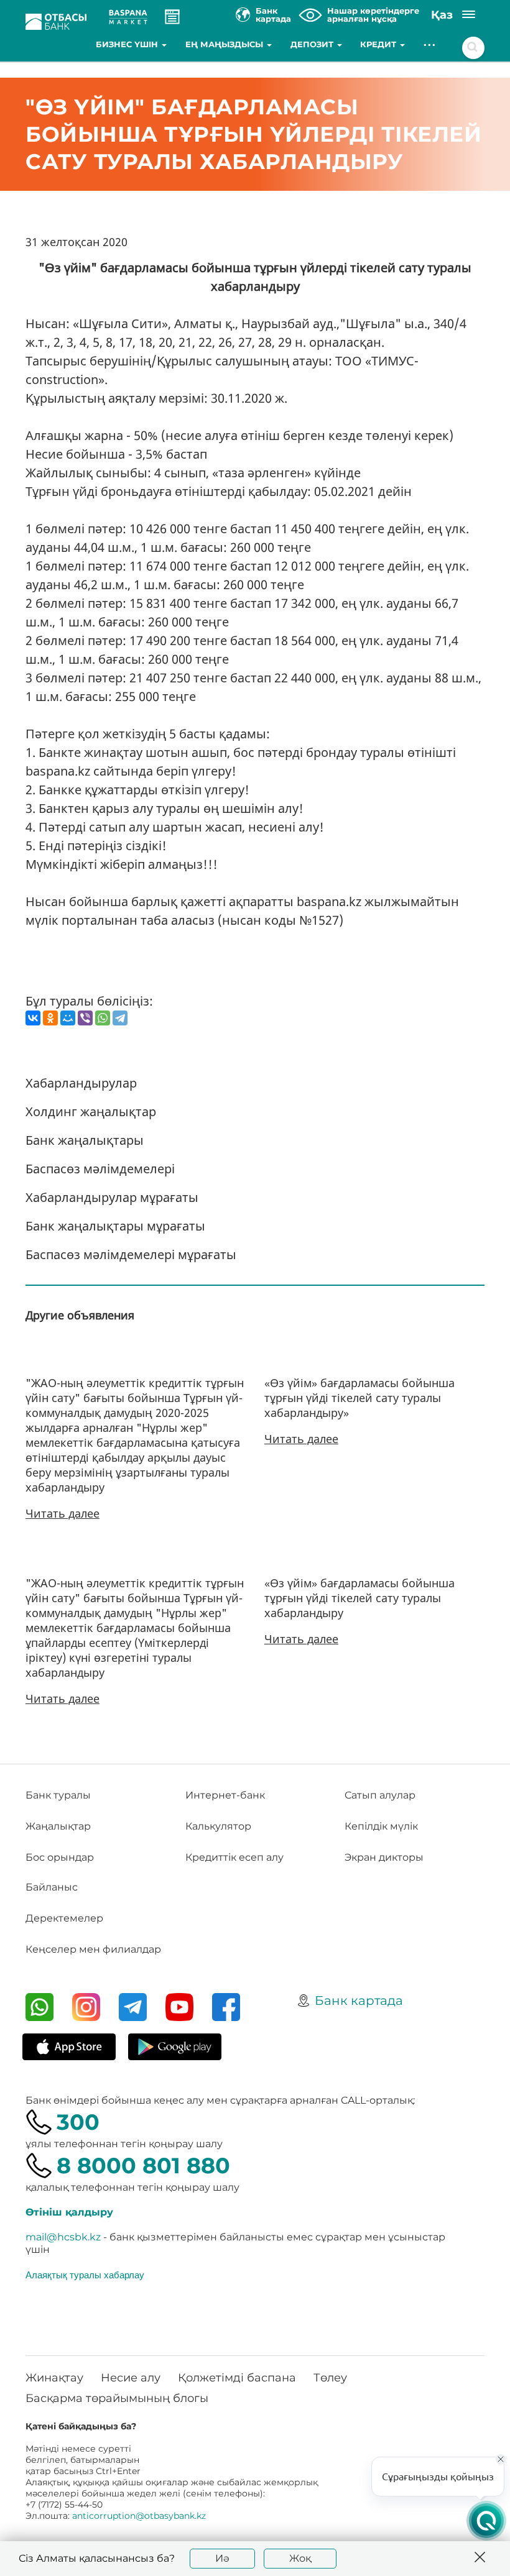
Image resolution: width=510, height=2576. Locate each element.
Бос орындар (60, 1857)
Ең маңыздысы (225, 44)
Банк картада (359, 2001)
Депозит (313, 44)
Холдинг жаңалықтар (91, 1112)
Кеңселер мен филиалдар (93, 1949)
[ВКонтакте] (33, 1018)
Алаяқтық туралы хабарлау (85, 2275)
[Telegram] (120, 1018)
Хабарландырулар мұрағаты (112, 1197)
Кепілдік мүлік (381, 1826)
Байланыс (52, 1887)
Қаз (442, 15)
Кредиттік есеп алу (234, 1857)
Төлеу (330, 2378)
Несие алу (131, 2378)
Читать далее (63, 1513)
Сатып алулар (380, 1795)
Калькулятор (218, 1826)
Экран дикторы (384, 1857)
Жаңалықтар (58, 1826)
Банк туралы (58, 1795)
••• (430, 44)
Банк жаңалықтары (85, 1140)
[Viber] (85, 1018)
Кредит (379, 44)
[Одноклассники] (50, 1018)
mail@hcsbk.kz (63, 2237)
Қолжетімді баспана (237, 2378)
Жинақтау (54, 2378)
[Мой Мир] (68, 1018)
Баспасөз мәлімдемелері (100, 1169)
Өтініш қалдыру (69, 2212)
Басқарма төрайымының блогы (117, 2398)
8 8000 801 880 (143, 2166)
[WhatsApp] (103, 1018)
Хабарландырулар (81, 1083)
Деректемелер (64, 1918)
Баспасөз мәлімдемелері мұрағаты (131, 1254)
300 (78, 2122)
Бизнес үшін (128, 44)
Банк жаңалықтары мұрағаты (115, 1226)
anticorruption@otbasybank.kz (139, 2516)
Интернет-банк (225, 1795)
